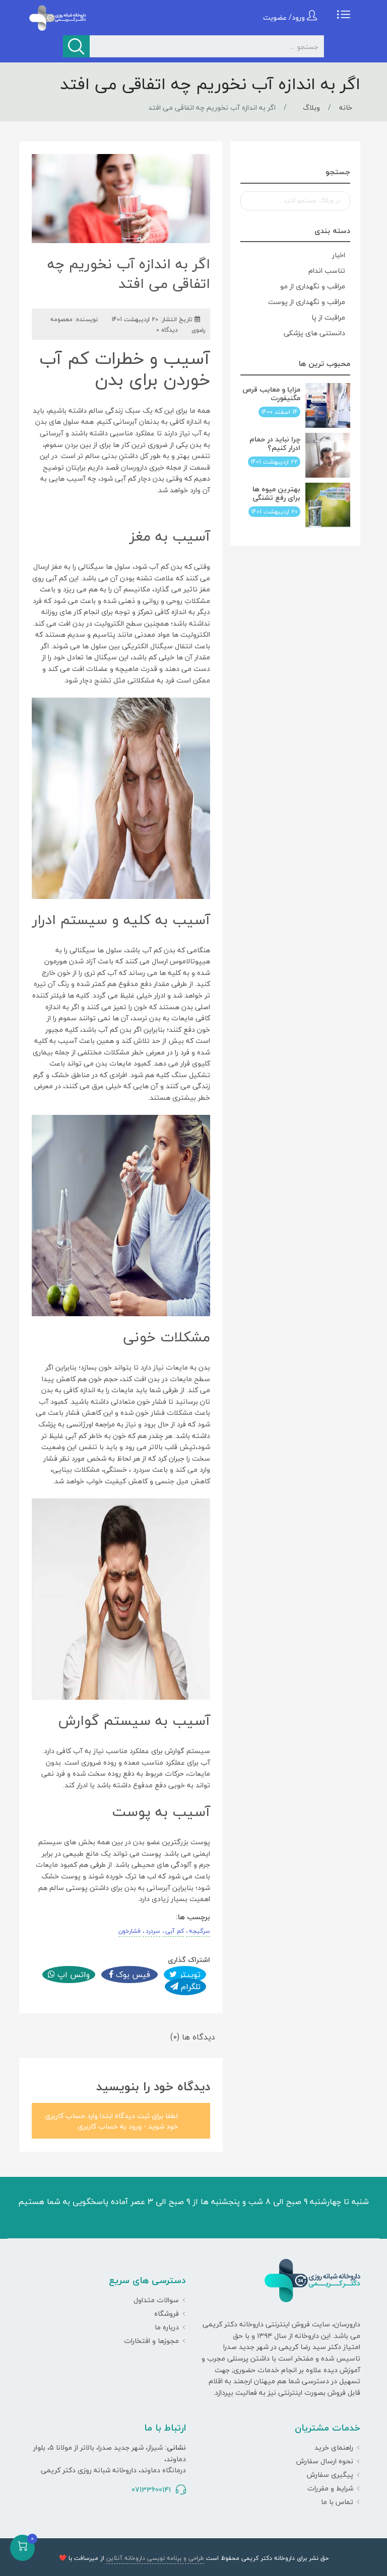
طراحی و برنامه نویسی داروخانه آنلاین (155, 2558)
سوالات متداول (156, 2300)
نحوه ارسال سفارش (325, 2461)
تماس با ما (337, 2502)
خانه (346, 107)
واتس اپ (72, 1975)
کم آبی (175, 1931)
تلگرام (189, 1987)
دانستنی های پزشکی (314, 333)
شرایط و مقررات (330, 2488)
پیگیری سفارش (330, 2475)
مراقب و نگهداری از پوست (307, 302)
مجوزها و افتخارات (151, 2341)
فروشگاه (167, 2314)
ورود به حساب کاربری (110, 2126)
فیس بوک (132, 1975)
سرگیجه (200, 1931)
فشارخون (130, 1931)
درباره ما (167, 2327)
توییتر (189, 1975)
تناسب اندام (327, 271)
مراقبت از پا (328, 317)
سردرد (153, 1931)
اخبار (339, 255)
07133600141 (151, 2490)
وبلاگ (311, 107)
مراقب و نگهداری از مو (313, 286)
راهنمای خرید (334, 2447)
